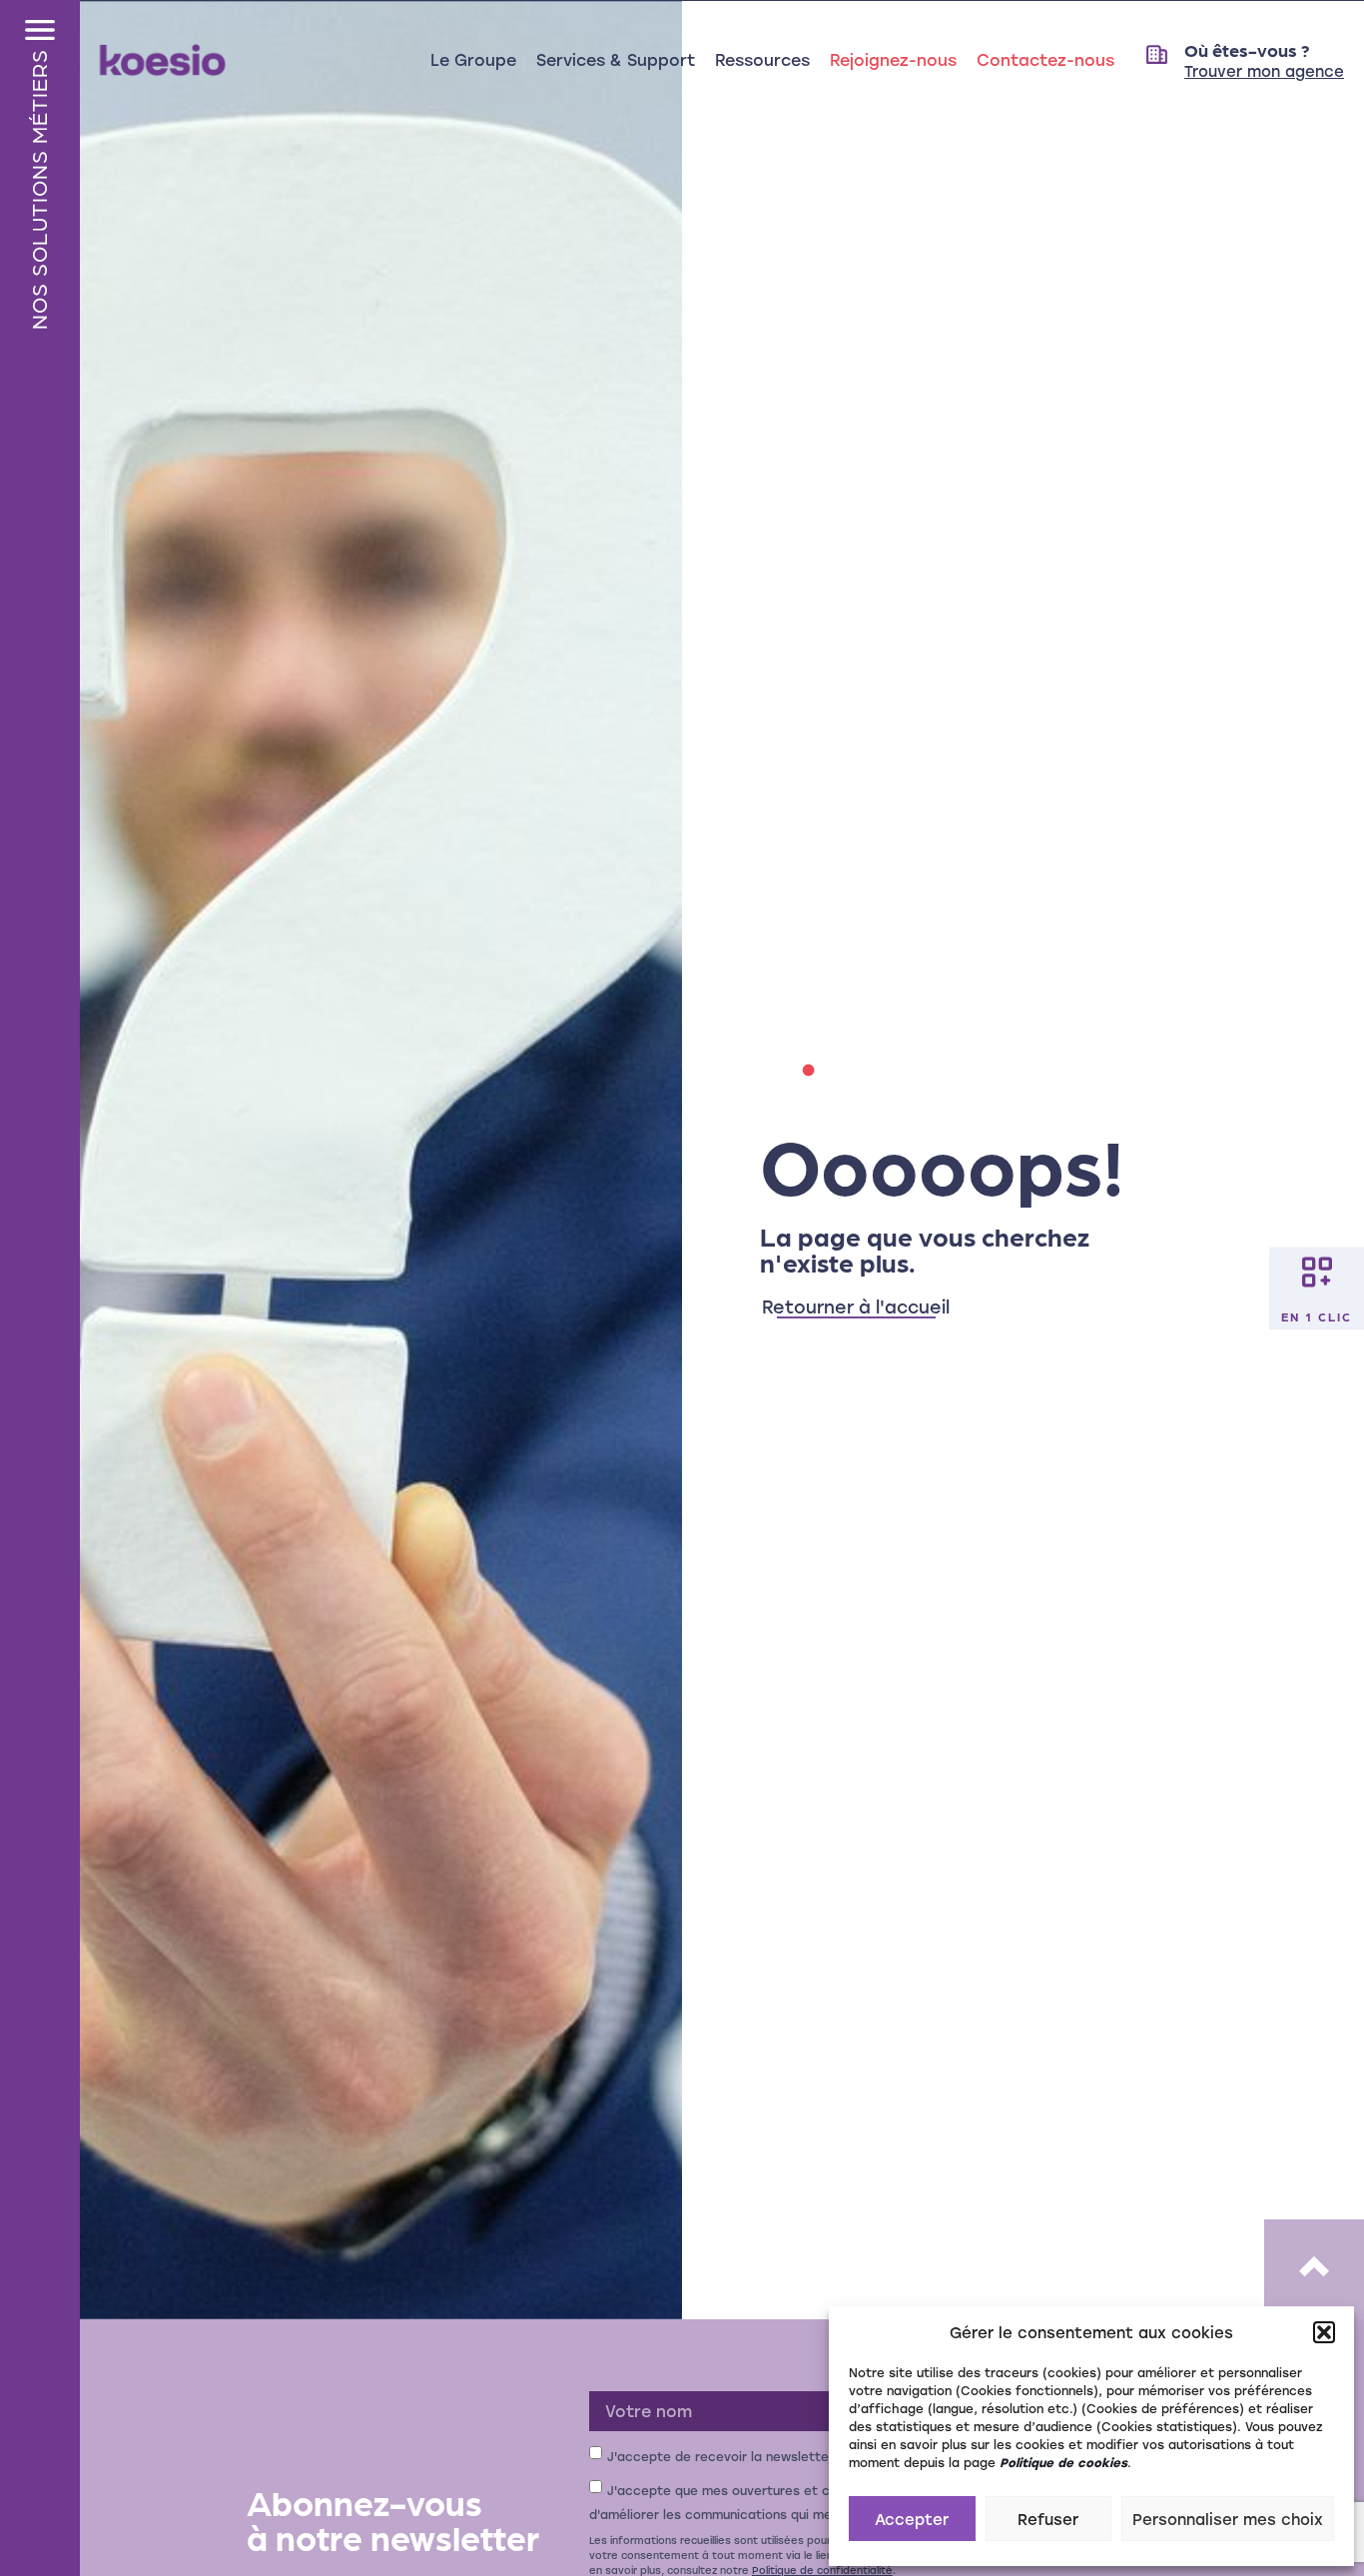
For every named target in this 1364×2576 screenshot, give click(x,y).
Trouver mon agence (1264, 71)
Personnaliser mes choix (1228, 2519)
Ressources (762, 59)
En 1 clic (1317, 1315)
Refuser (1048, 2519)
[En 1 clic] (1317, 1272)
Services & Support (616, 59)
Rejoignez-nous (893, 59)
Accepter (912, 2519)
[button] (1324, 2332)
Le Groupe (473, 59)
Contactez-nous (1045, 59)
